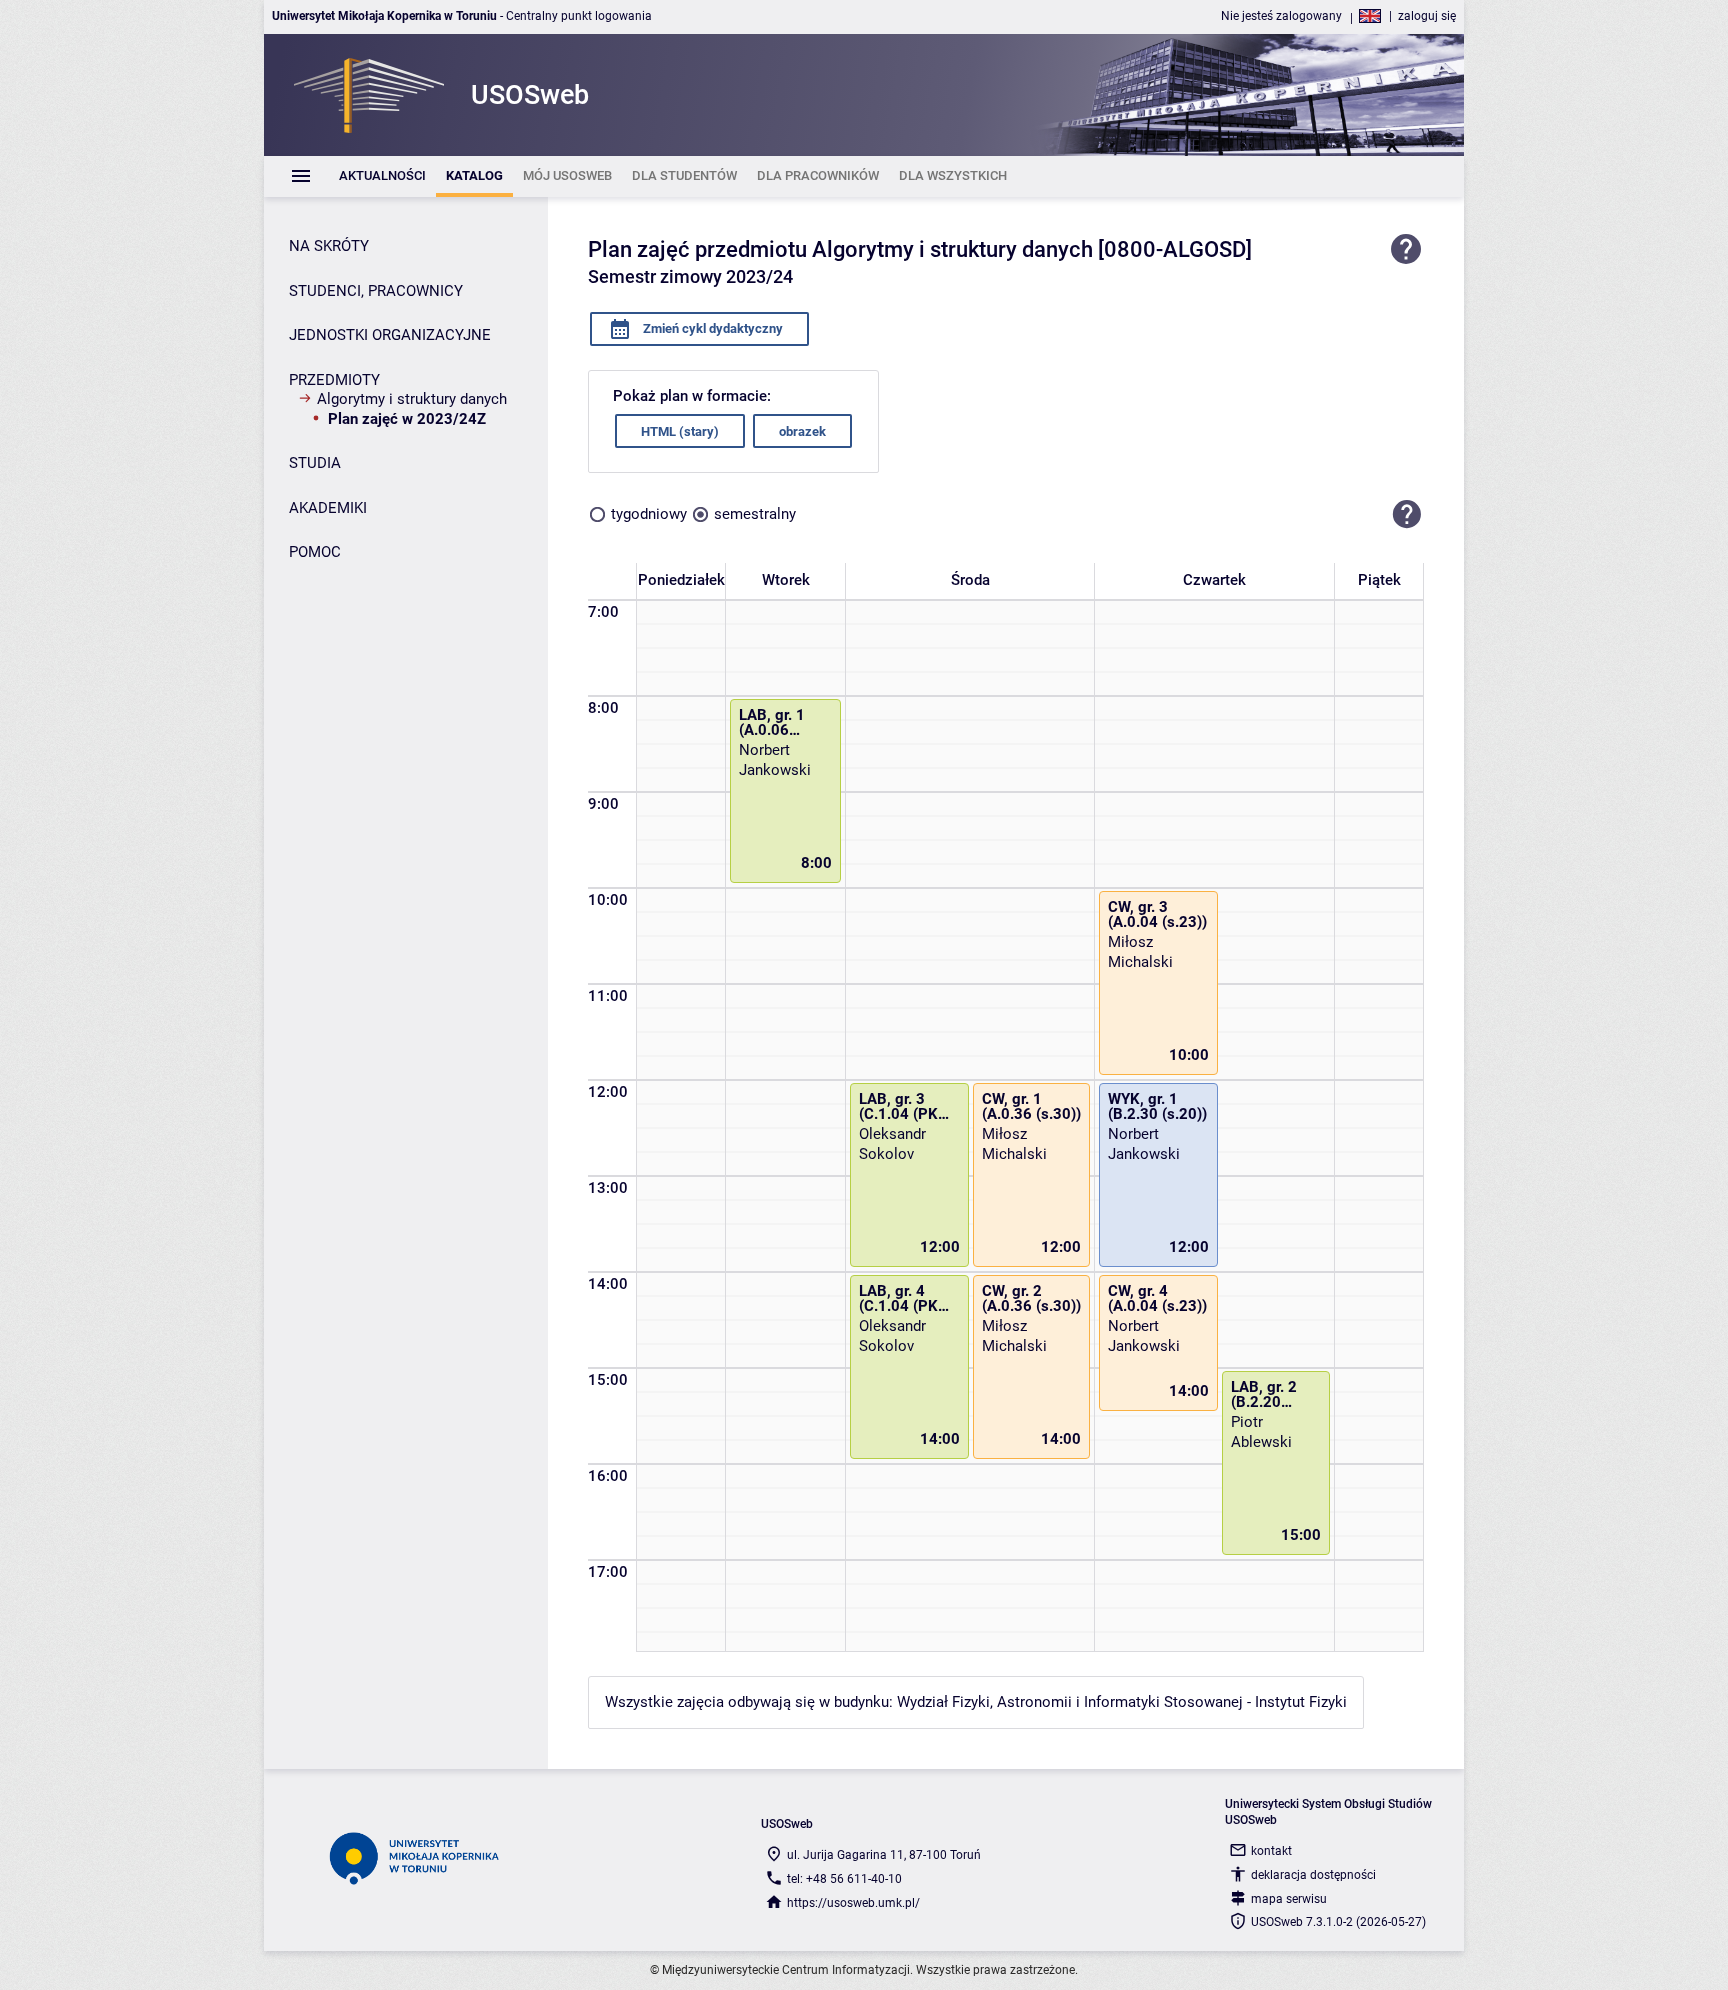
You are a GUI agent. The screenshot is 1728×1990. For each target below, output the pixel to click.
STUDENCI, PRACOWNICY (376, 291)
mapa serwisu (1289, 1899)
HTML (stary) (680, 431)
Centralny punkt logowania (579, 16)
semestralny (755, 514)
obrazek (802, 431)
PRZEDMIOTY (334, 380)
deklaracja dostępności (1313, 1875)
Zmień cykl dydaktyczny (711, 328)
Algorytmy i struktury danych (412, 399)
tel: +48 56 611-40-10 (844, 1879)
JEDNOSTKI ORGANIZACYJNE (390, 335)
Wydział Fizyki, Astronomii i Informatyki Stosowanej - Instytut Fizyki (1122, 1702)
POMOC (315, 552)
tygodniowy (649, 514)
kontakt (1271, 1851)
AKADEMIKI (328, 508)
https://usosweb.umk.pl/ (853, 1903)
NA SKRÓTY (329, 246)
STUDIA (315, 463)
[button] (1407, 514)
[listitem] (382, 176)
